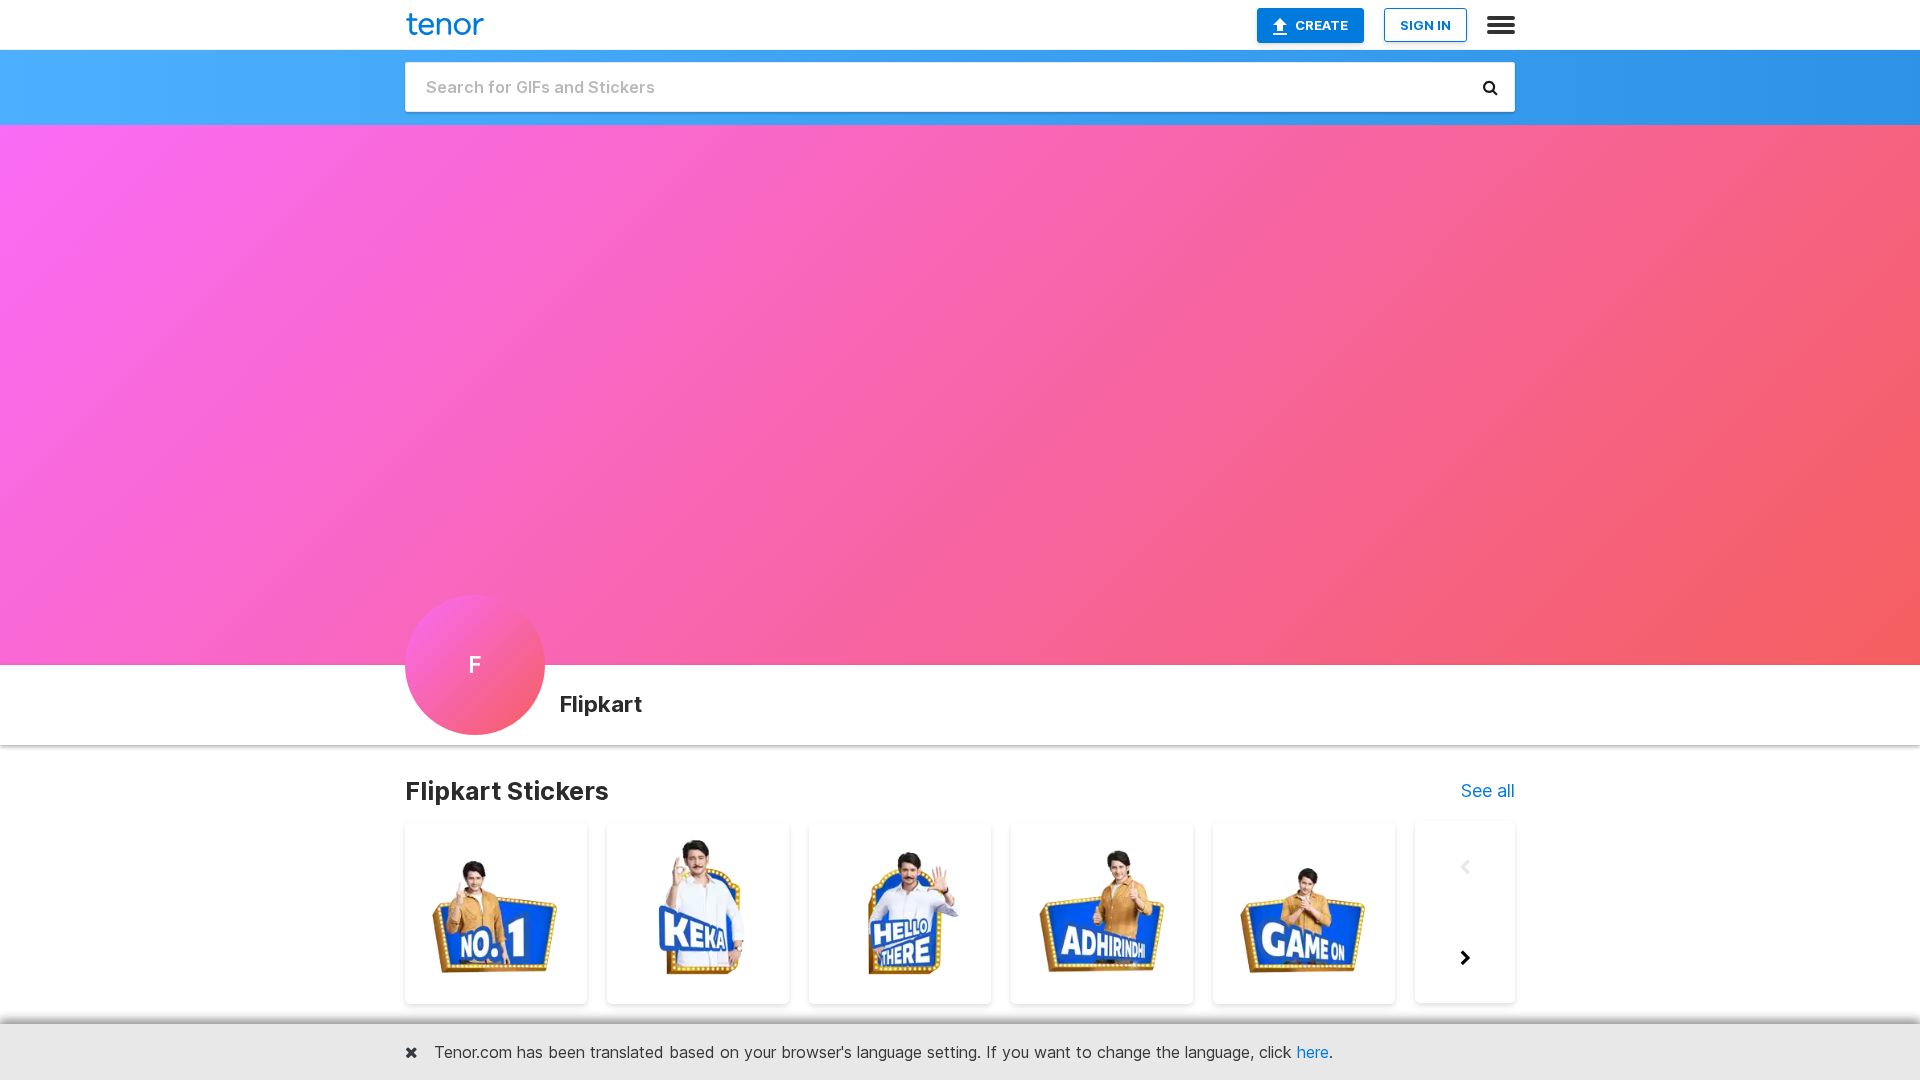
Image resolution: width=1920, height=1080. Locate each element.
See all (1488, 790)
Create (1321, 25)
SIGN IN (1425, 25)
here (1313, 1052)
